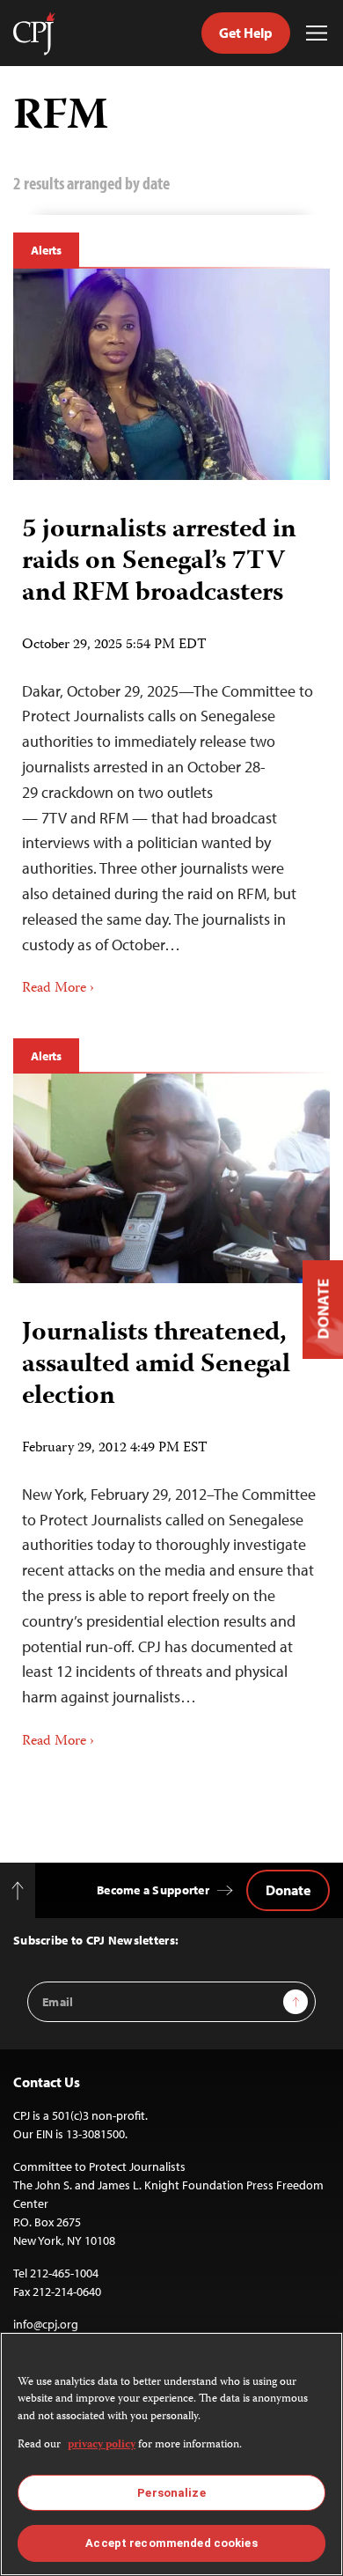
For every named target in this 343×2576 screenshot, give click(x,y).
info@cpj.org (46, 2324)
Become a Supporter (153, 1890)
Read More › (58, 989)
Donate (288, 1890)
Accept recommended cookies (171, 2543)
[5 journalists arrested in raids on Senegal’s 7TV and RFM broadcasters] (171, 374)
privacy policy (102, 2445)
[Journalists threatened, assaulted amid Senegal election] (171, 1178)
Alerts (46, 250)
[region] (171, 2454)
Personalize (171, 2493)
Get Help (246, 33)
